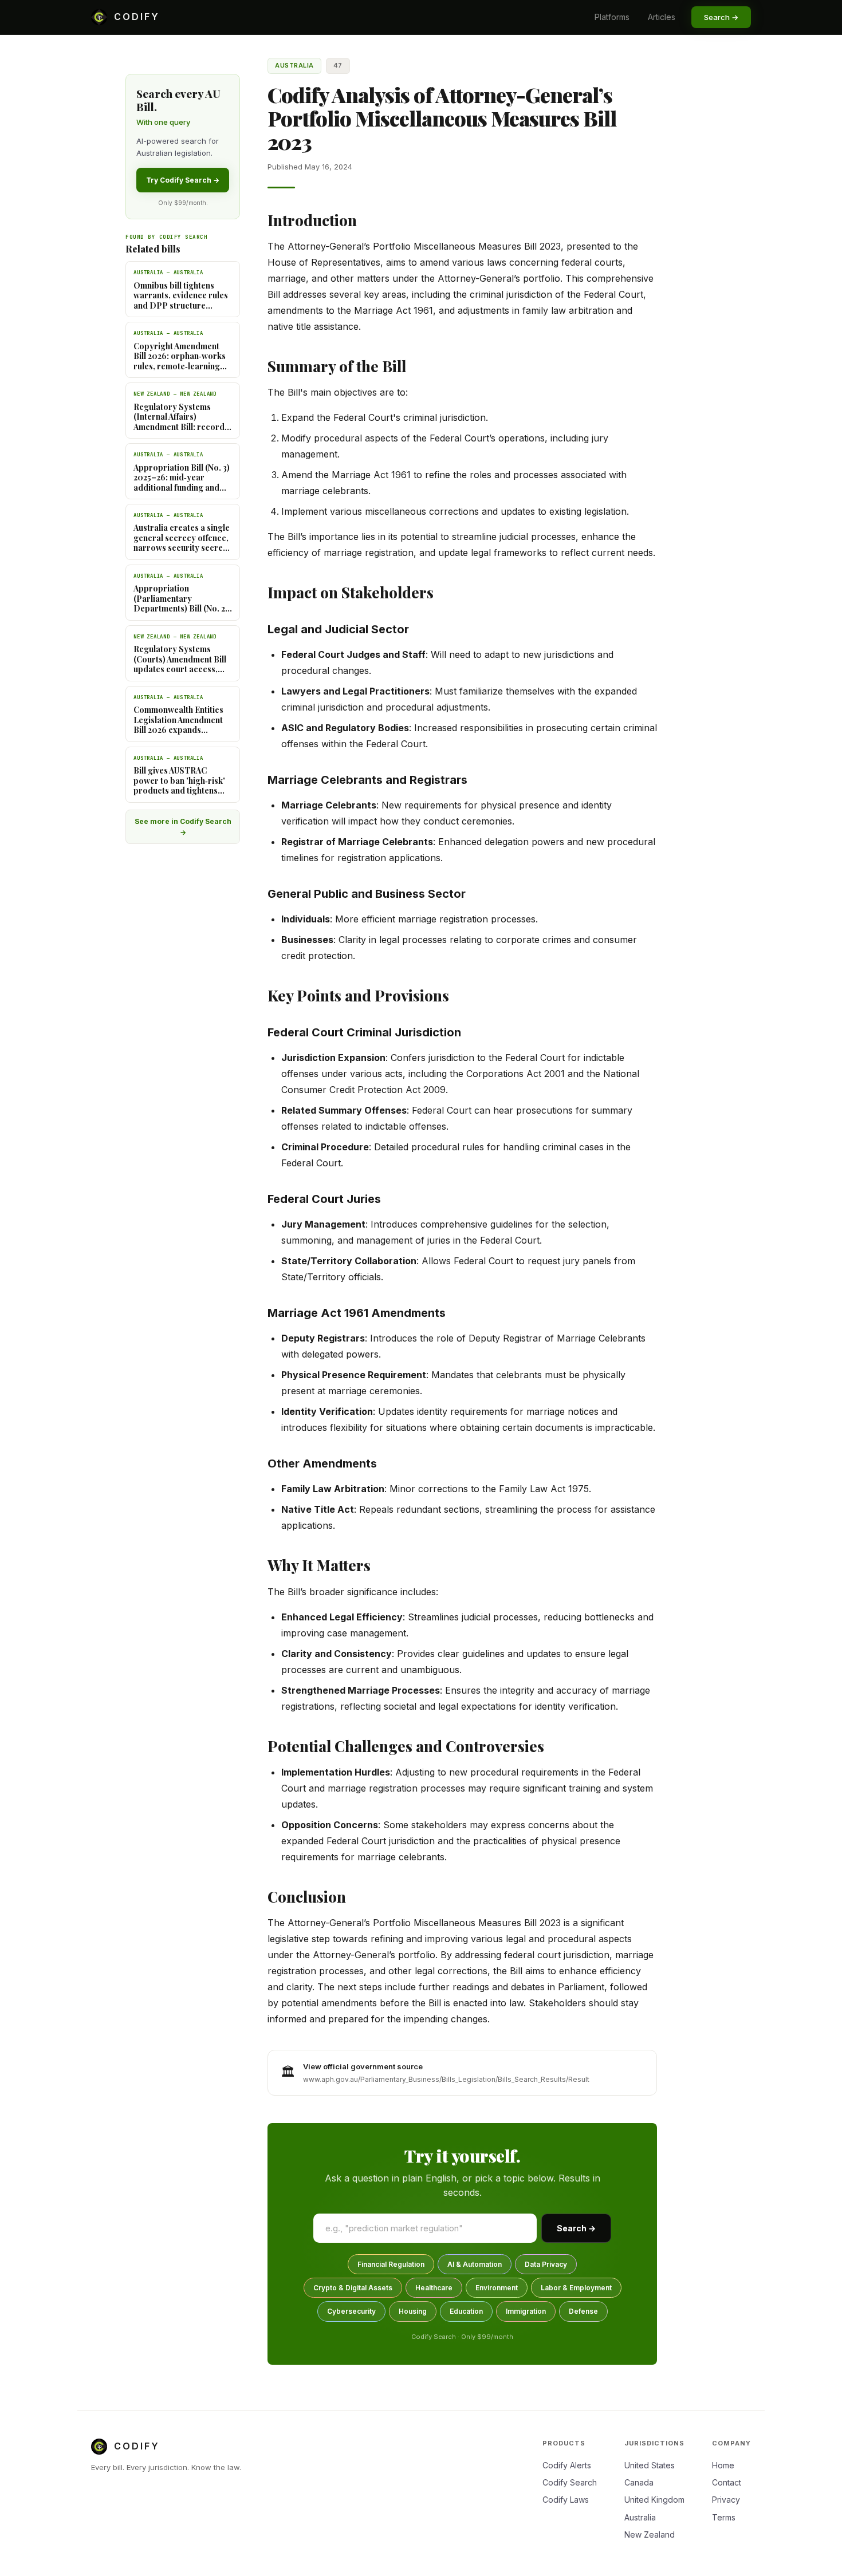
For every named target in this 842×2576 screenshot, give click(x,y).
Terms (724, 2517)
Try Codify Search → (183, 180)
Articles (662, 17)
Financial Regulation (391, 2264)
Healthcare (434, 2288)
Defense (583, 2311)
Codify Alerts (567, 2465)
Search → (576, 2228)
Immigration (526, 2311)
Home (723, 2465)
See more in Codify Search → (183, 827)
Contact (727, 2482)
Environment (497, 2288)
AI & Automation (475, 2264)
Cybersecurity (351, 2311)
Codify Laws (566, 2500)
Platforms (612, 17)
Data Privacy (546, 2264)
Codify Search (570, 2482)
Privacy (726, 2500)
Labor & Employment (576, 2288)
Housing (413, 2311)
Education (466, 2311)
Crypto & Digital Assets (353, 2288)
